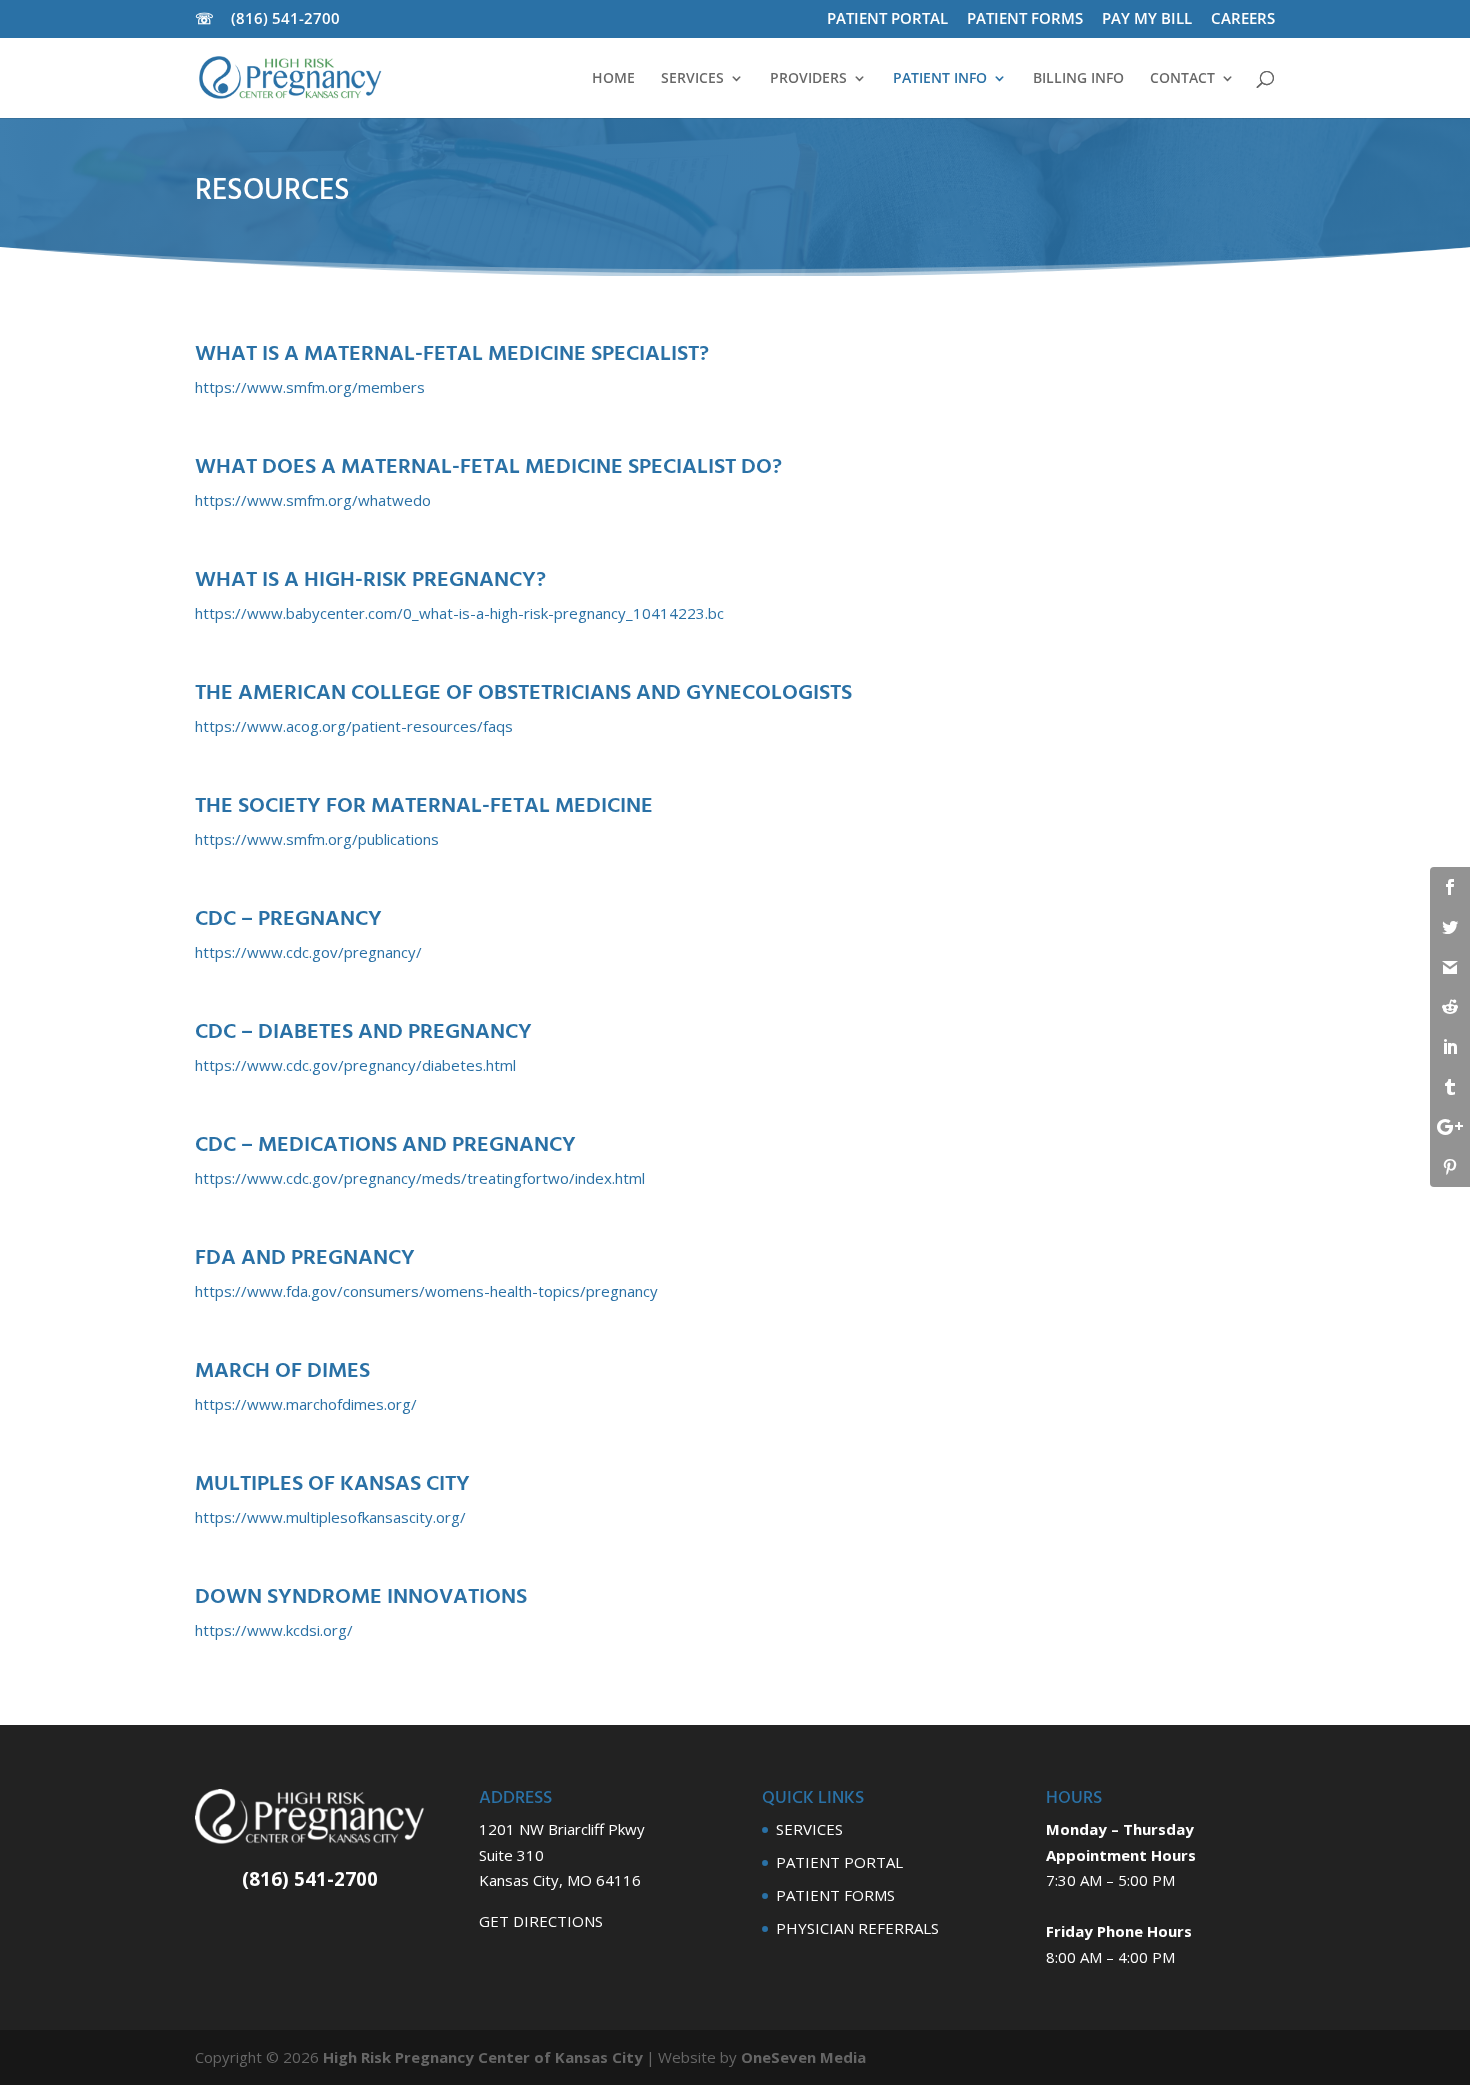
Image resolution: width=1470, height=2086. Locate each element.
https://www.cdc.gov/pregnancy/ (308, 952)
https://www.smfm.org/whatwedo (313, 500)
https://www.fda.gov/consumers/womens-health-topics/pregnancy (426, 1291)
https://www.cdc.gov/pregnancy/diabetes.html (355, 1065)
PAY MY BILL (1147, 19)
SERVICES (692, 79)
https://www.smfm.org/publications (317, 839)
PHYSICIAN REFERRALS (857, 1928)
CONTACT (1182, 79)
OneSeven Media (803, 2057)
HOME (613, 79)
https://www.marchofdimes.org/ (306, 1404)
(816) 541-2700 (291, 18)
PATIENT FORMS (1025, 19)
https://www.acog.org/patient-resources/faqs (354, 726)
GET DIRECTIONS (541, 1921)
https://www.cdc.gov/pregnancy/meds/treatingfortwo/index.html (420, 1178)
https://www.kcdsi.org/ (274, 1630)
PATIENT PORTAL (887, 19)
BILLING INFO (1078, 79)
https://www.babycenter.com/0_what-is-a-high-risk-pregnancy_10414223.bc (459, 613)
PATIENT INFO (940, 79)
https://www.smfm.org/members (310, 387)
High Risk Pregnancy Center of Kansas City (483, 2057)
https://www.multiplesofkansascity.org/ (330, 1517)
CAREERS (1243, 19)
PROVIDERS (808, 79)
